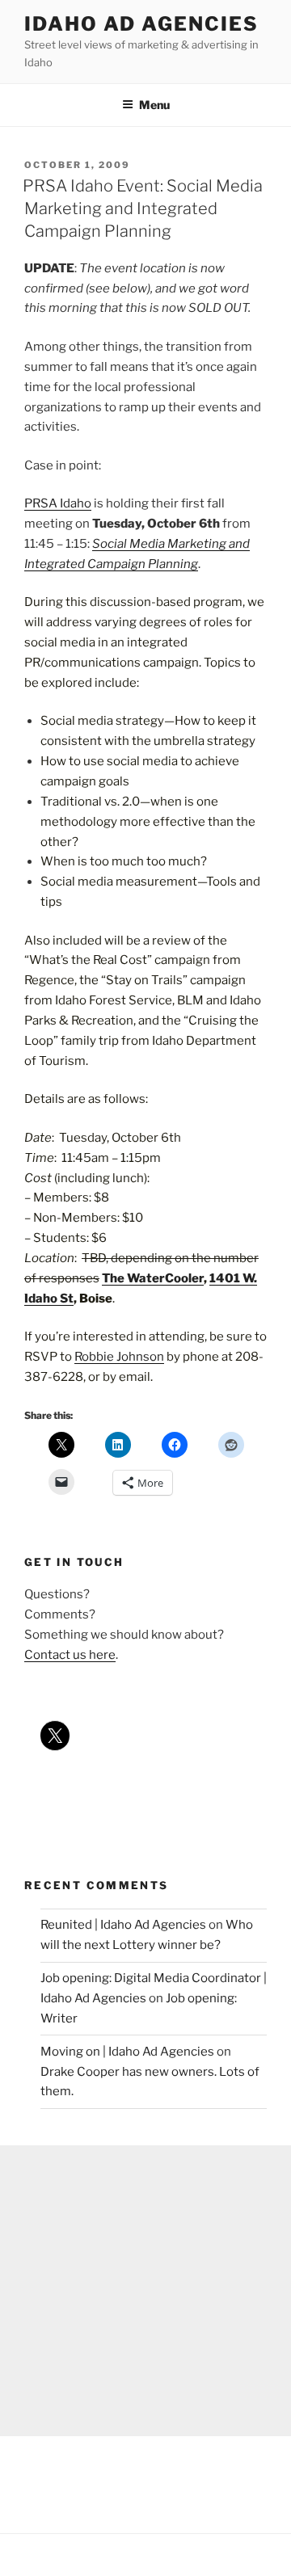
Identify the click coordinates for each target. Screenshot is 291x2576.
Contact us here (70, 1655)
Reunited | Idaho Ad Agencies (123, 1925)
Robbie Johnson (119, 1357)
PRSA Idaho (58, 503)
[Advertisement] (145, 2291)
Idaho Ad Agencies (141, 24)
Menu (154, 105)
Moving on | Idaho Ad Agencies (127, 2052)
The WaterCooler (153, 1278)
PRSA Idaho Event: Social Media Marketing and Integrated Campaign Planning (143, 208)
